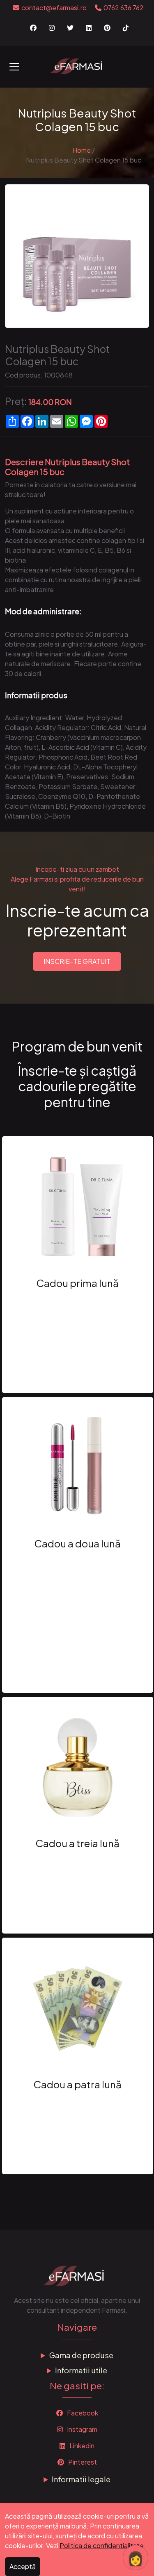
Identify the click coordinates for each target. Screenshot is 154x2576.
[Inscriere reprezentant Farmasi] (77, 65)
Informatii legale (81, 2479)
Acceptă (23, 2566)
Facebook (82, 2413)
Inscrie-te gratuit (77, 961)
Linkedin (81, 2446)
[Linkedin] (89, 28)
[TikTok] (126, 28)
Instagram (82, 2429)
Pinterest (82, 2462)
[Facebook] (33, 28)
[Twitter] (70, 28)
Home (82, 150)
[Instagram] (52, 28)
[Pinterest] (107, 28)
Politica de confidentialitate (102, 2545)
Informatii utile (81, 2370)
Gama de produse (81, 2355)
